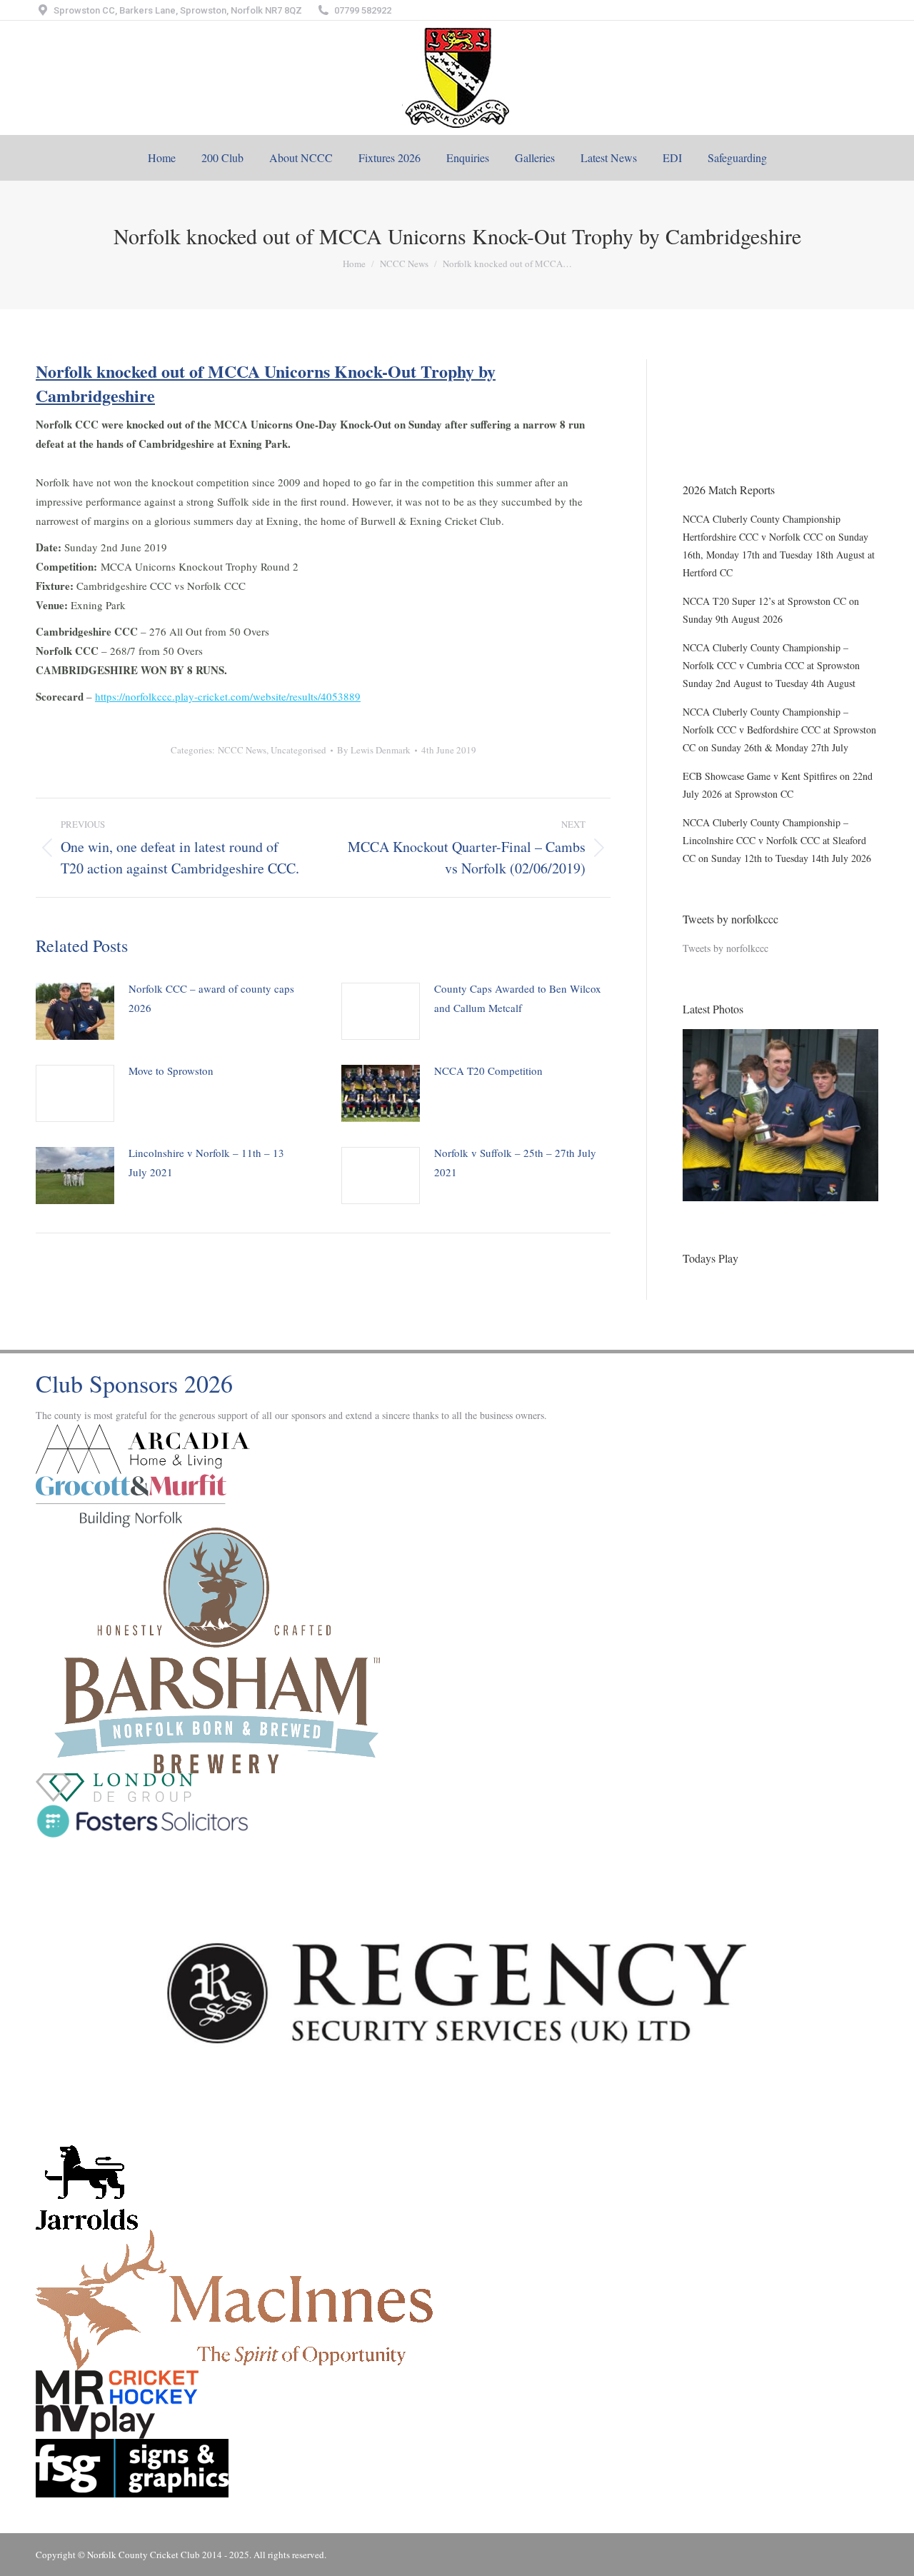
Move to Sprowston (171, 1071)
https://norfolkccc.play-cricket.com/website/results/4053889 (228, 696)
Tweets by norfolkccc (725, 948)
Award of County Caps (729, 429)
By (374, 750)
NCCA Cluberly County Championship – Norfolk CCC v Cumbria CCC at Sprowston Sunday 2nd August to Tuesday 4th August (771, 665)
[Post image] (75, 1011)
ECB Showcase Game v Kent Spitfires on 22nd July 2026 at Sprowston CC (778, 785)
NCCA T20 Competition (488, 1071)
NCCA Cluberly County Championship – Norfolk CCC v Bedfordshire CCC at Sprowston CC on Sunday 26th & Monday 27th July (779, 730)
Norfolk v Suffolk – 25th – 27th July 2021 (515, 1162)
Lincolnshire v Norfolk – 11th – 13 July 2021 (206, 1162)
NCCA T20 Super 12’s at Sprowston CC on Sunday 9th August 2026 (771, 610)
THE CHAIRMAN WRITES (741, 368)
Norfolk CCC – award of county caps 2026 (211, 998)
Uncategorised (298, 750)
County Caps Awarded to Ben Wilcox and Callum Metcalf (518, 998)
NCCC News (242, 750)
